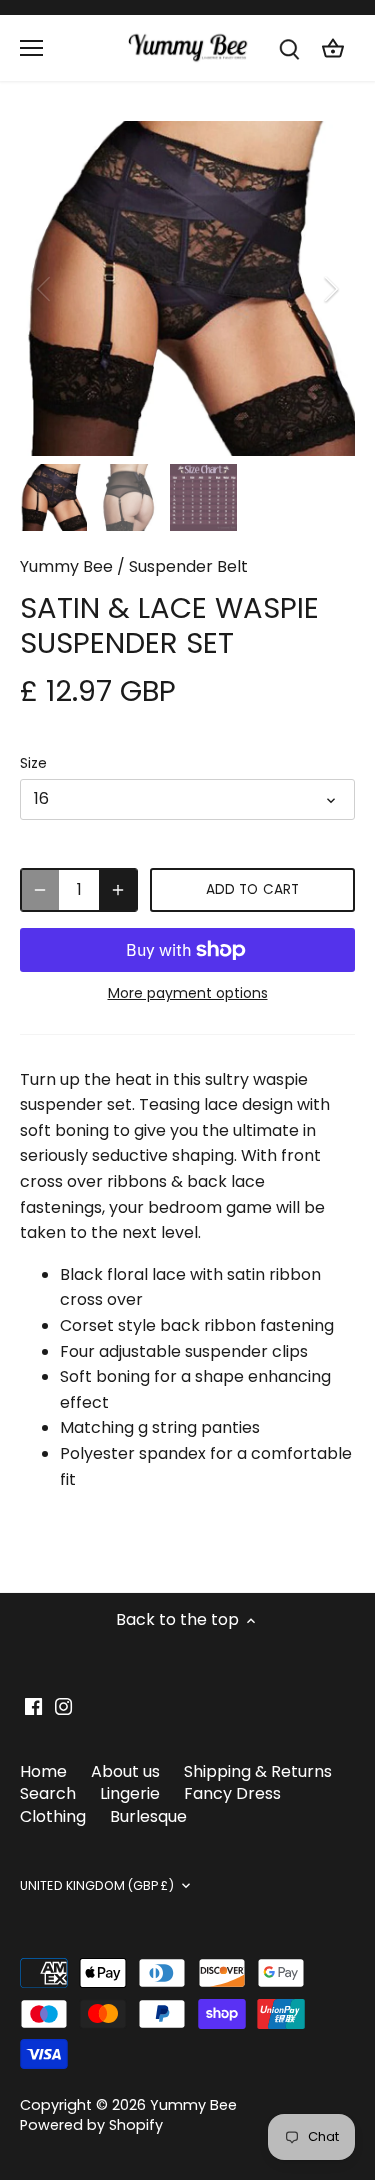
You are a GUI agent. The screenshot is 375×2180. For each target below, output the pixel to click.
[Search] (289, 48)
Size (33, 763)
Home (43, 1771)
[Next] (330, 289)
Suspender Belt (188, 566)
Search (48, 1793)
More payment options (188, 993)
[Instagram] (63, 1706)
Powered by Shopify (91, 2125)
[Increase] (118, 890)
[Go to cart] (333, 48)
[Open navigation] (31, 48)
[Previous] (45, 289)
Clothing (53, 1816)
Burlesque (148, 1816)
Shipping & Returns (258, 1771)
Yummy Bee (66, 566)
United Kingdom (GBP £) (97, 1886)
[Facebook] (33, 1706)
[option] (187, 288)
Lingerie (130, 1793)
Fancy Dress (232, 1793)
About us (125, 1771)
